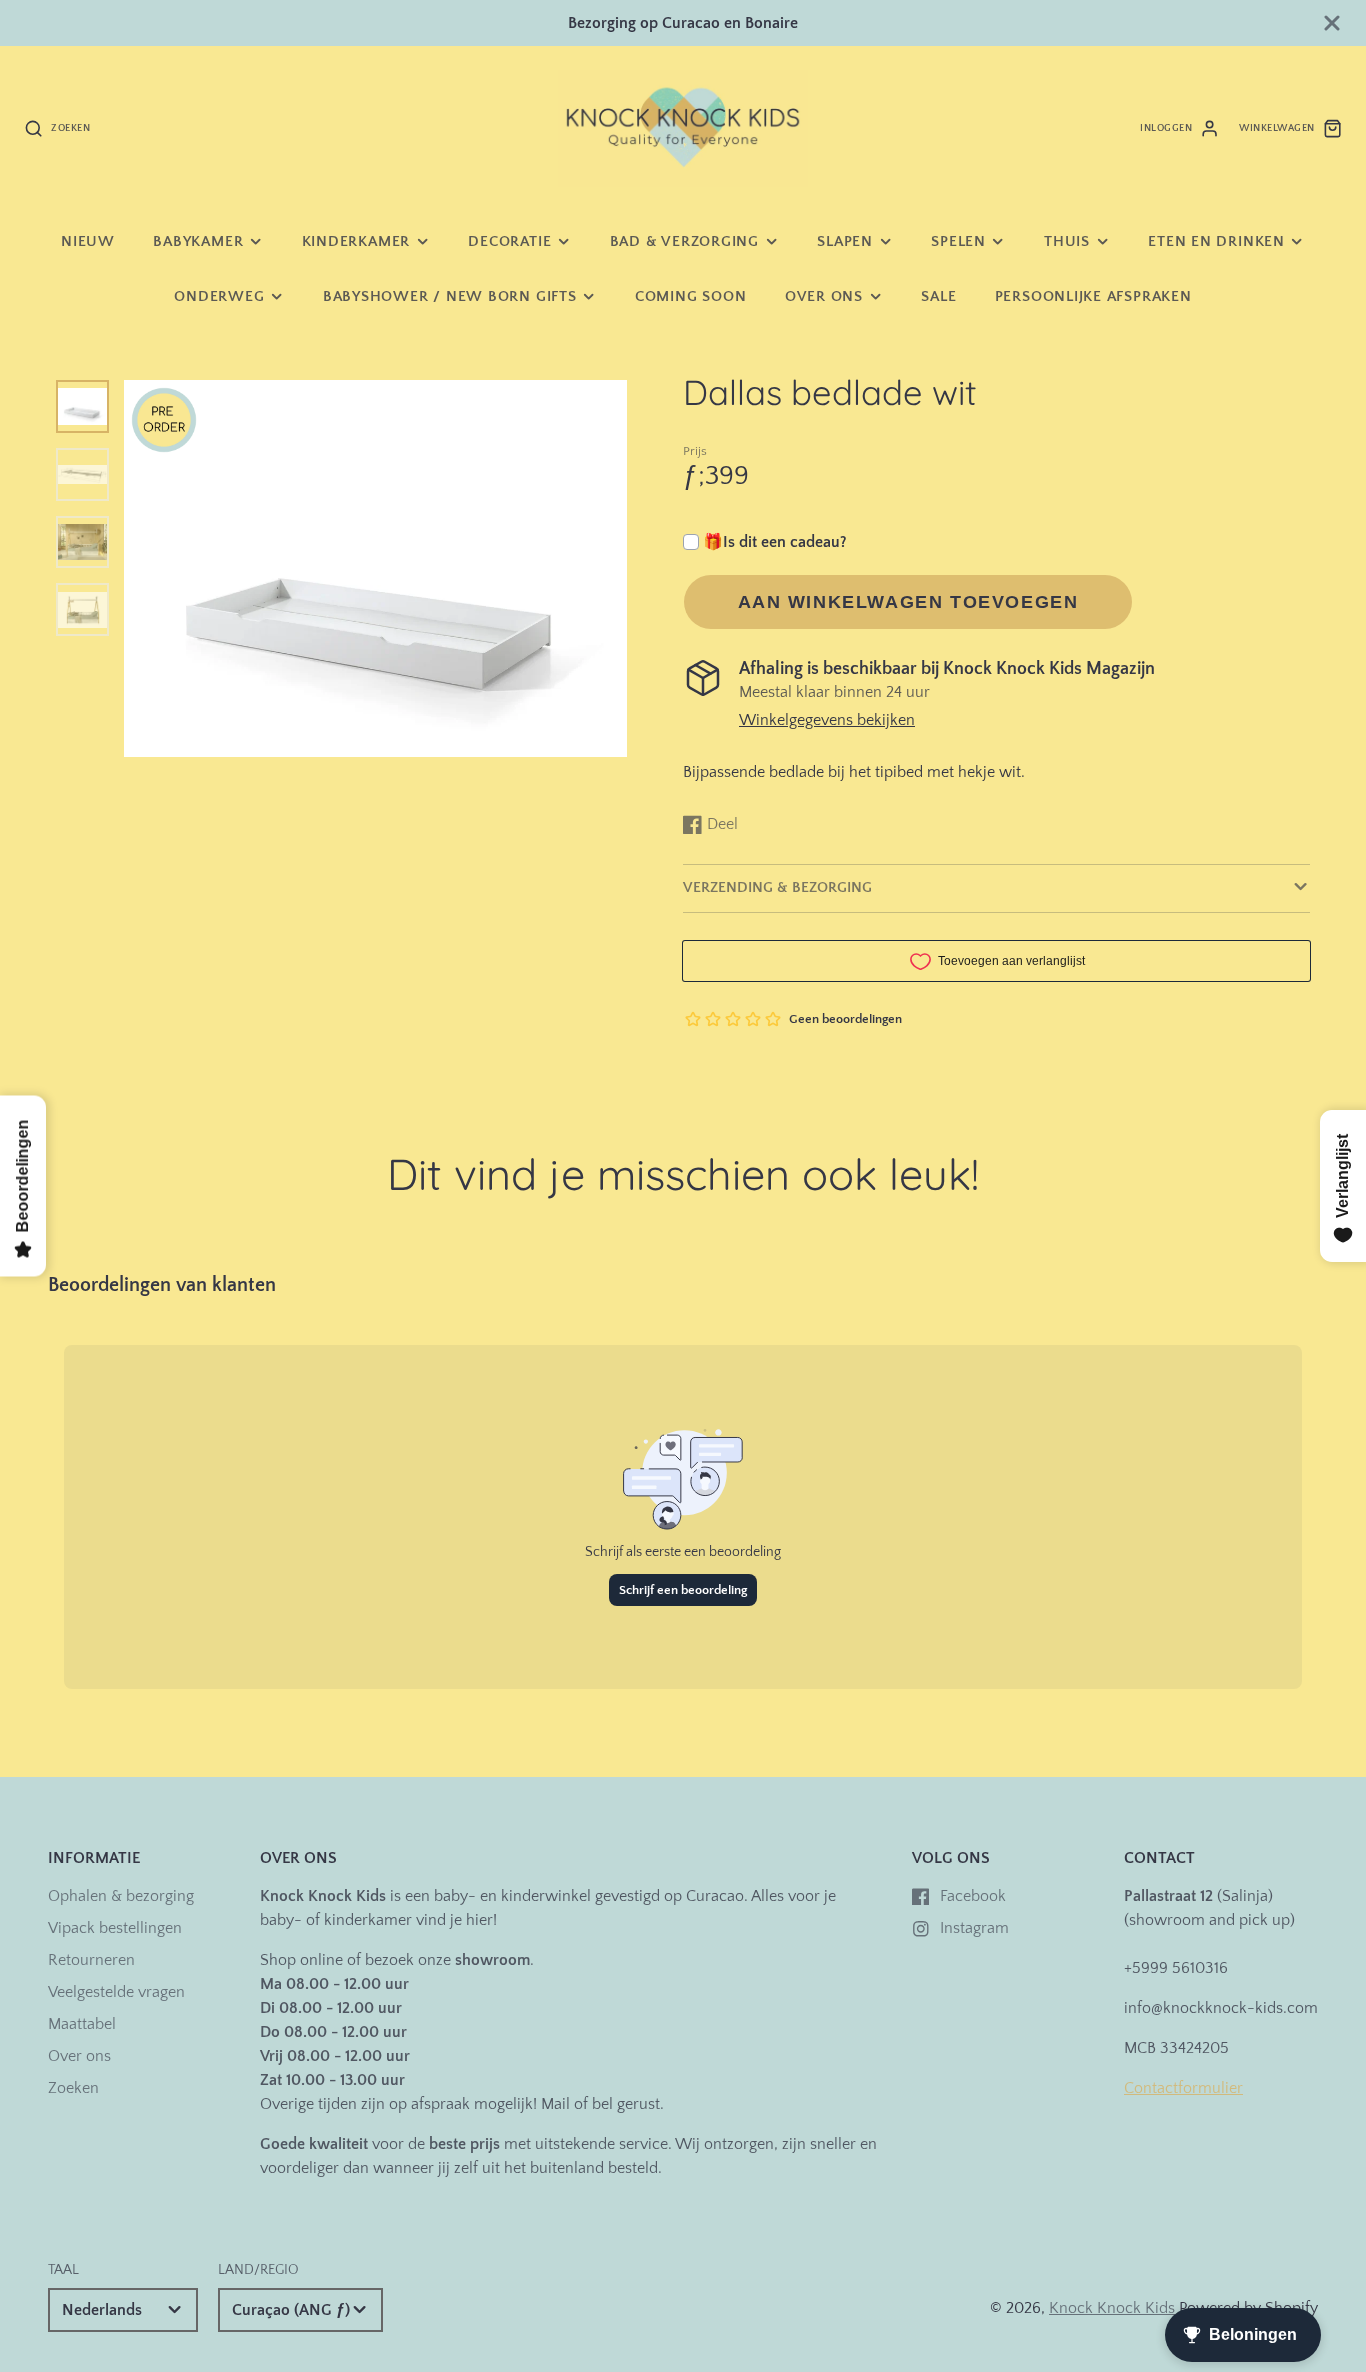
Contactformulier (1183, 2088)
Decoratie (509, 241)
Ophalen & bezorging (121, 1896)
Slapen (845, 241)
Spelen (958, 241)
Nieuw (88, 241)
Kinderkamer (356, 241)
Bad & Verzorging (684, 241)
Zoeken (73, 2088)
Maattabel (82, 2024)
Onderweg (219, 296)
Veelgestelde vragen (116, 1992)
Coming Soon (690, 296)
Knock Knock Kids (1112, 2308)
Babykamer (198, 241)
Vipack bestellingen (115, 1928)
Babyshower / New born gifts (450, 296)
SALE (938, 296)
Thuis (1067, 241)
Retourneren (91, 1960)
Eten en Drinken (1216, 241)
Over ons (824, 296)
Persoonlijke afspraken (1093, 296)
